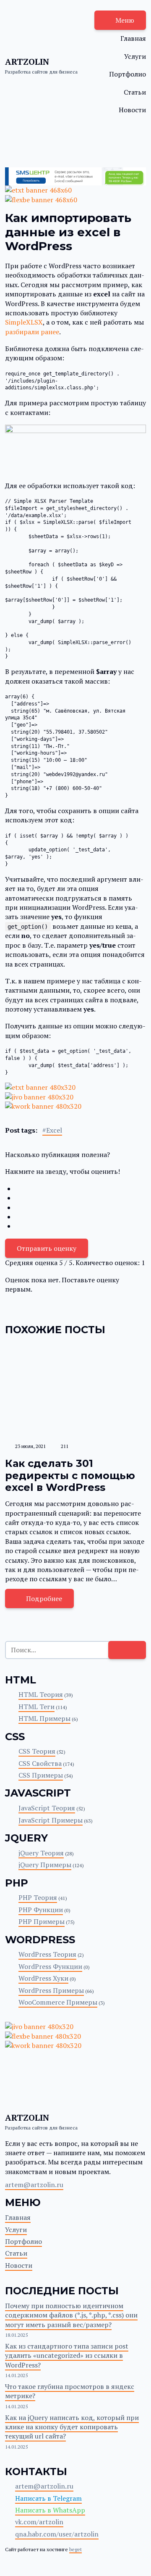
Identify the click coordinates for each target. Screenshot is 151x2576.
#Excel (52, 1130)
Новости (132, 110)
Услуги (135, 56)
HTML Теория (41, 1694)
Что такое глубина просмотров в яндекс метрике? (70, 2391)
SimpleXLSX (24, 322)
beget (75, 2549)
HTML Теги (36, 1707)
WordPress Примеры (51, 1990)
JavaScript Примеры (51, 1820)
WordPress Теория (47, 1954)
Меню (125, 20)
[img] (75, 1391)
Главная (133, 38)
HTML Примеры (44, 1718)
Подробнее (44, 1598)
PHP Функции (41, 1910)
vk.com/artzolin (39, 2522)
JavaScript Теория (47, 1808)
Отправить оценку (47, 1248)
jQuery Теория (41, 1853)
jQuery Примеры (45, 1865)
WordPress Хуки (43, 1978)
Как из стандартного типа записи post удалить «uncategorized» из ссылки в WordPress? (67, 2355)
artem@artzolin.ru (34, 2185)
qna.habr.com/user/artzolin (57, 2534)
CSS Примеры (41, 1775)
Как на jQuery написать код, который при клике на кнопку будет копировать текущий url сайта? (72, 2427)
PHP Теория (38, 1897)
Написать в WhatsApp (50, 2510)
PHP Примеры (42, 1921)
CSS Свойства (40, 1763)
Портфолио (128, 74)
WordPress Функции (50, 1966)
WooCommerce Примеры (58, 2002)
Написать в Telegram (48, 2498)
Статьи (135, 92)
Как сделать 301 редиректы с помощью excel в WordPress (70, 1476)
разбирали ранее (32, 332)
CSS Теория (37, 1751)
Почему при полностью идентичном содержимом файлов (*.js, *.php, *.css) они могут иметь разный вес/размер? (71, 2315)
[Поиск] (127, 1650)
